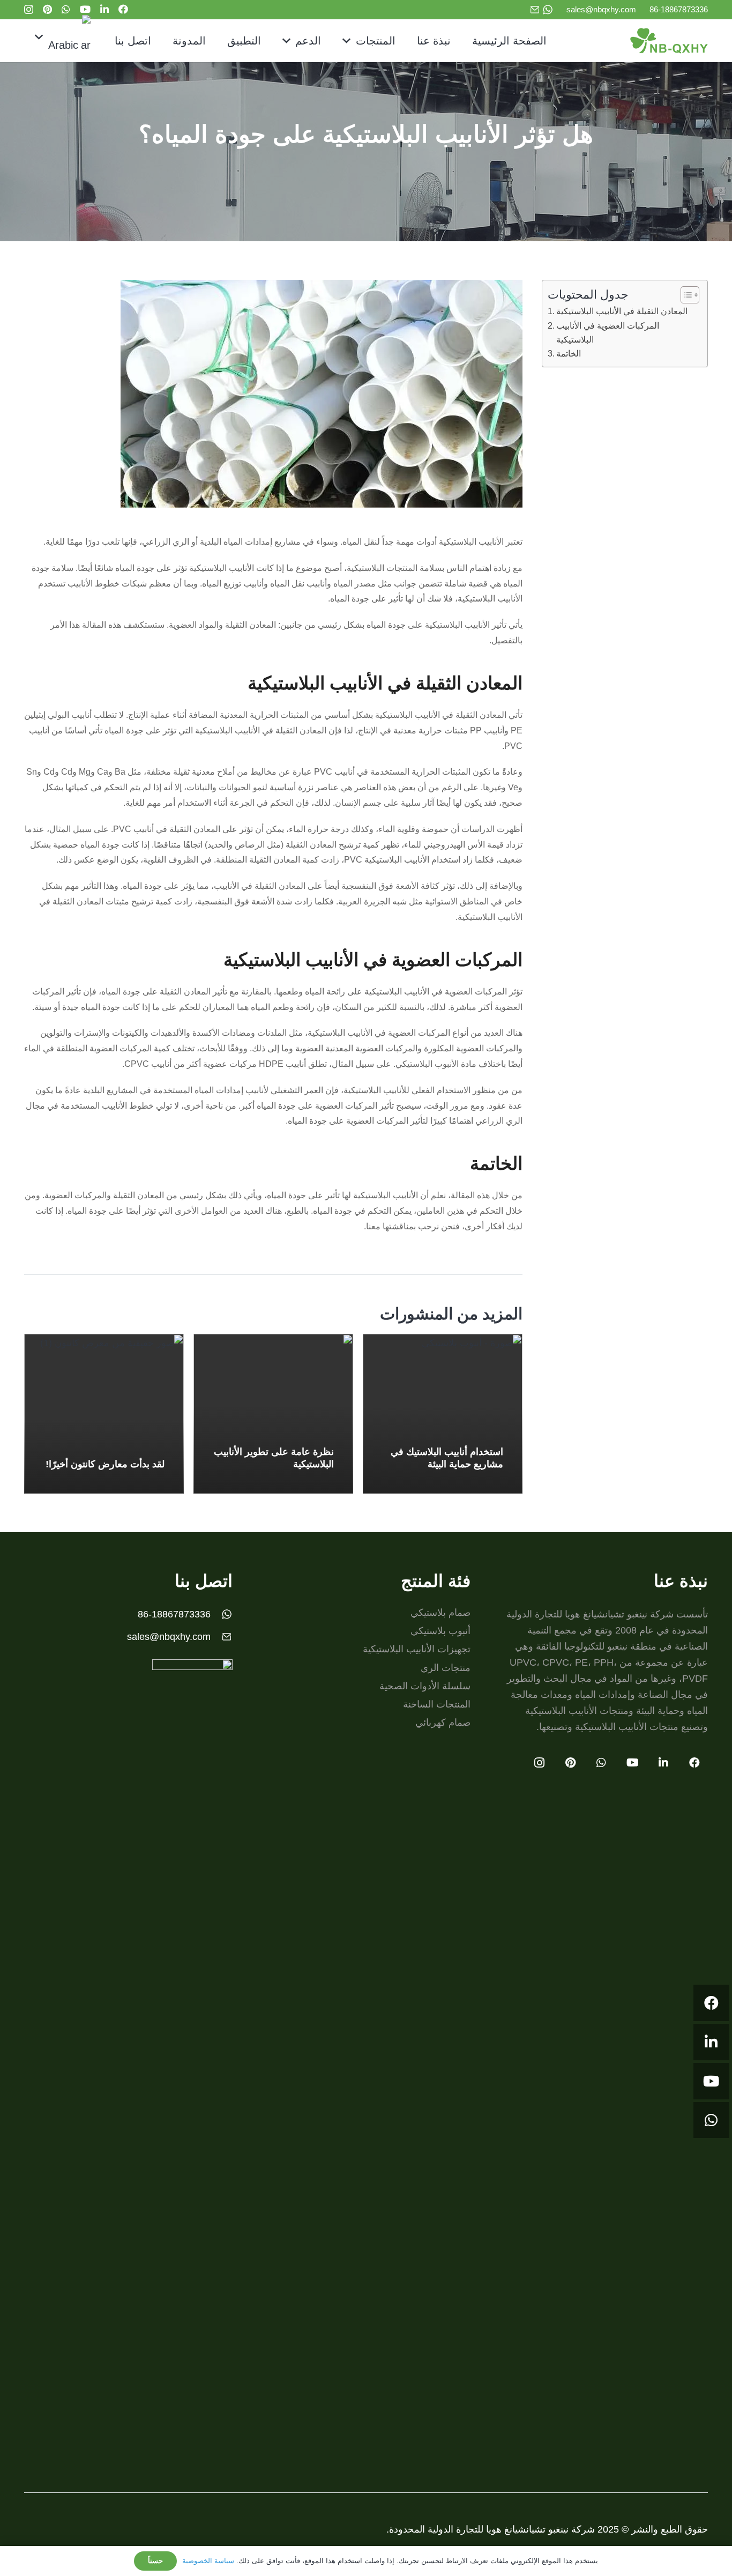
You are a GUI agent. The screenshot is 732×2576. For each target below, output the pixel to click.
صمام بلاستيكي (440, 1613)
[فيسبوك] (123, 9)
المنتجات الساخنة (437, 1704)
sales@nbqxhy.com (169, 1637)
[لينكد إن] (104, 9)
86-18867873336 (174, 1614)
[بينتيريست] (47, 9)
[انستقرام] (29, 10)
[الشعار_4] (669, 41)
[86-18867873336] (222, 1614)
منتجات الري (446, 1668)
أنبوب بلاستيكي (440, 1631)
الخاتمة (569, 353)
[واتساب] (66, 9)
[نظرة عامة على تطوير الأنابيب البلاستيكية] (273, 1414)
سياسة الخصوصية (208, 2561)
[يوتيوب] (85, 9)
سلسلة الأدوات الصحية (425, 1686)
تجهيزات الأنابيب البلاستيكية (417, 1649)
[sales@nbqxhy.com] (222, 1637)
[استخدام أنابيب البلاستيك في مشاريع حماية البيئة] (443, 1414)
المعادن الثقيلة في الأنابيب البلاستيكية (622, 311)
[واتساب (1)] (548, 10)
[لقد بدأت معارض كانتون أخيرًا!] (104, 1414)
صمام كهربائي (443, 1723)
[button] (349, 41)
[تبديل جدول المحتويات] (685, 295)
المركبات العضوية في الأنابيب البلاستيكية (608, 332)
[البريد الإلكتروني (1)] (535, 10)
